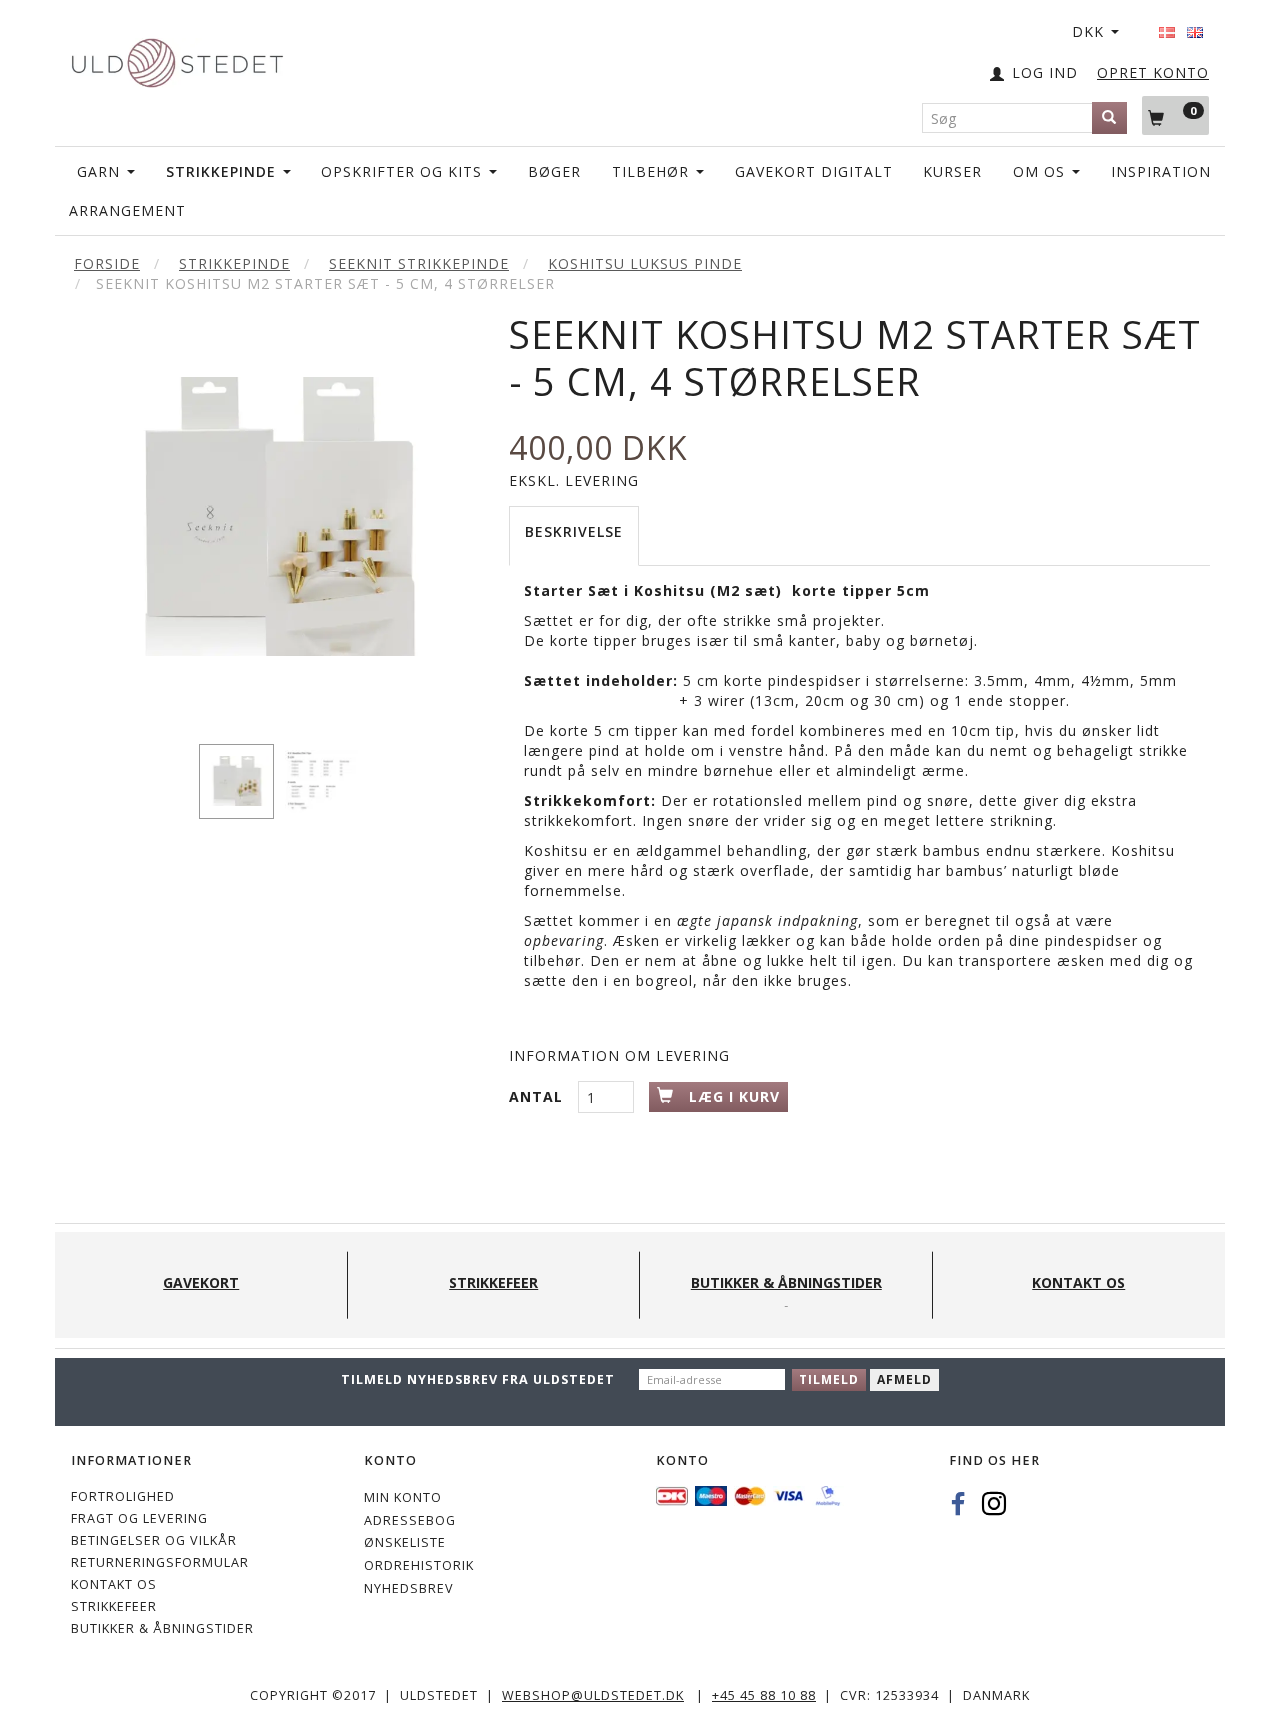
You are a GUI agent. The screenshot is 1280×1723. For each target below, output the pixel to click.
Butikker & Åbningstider (162, 1628)
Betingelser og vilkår (154, 1540)
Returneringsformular (160, 1562)
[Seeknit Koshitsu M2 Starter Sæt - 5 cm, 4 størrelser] (274, 516)
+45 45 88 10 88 (764, 1695)
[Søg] (1109, 118)
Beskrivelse (574, 531)
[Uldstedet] (177, 58)
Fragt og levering (139, 1518)
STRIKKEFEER (114, 1606)
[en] (1195, 26)
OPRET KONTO (1153, 72)
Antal (538, 1096)
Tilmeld (829, 1379)
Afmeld (904, 1379)
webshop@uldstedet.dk (593, 1695)
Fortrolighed (123, 1496)
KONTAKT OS (114, 1584)
